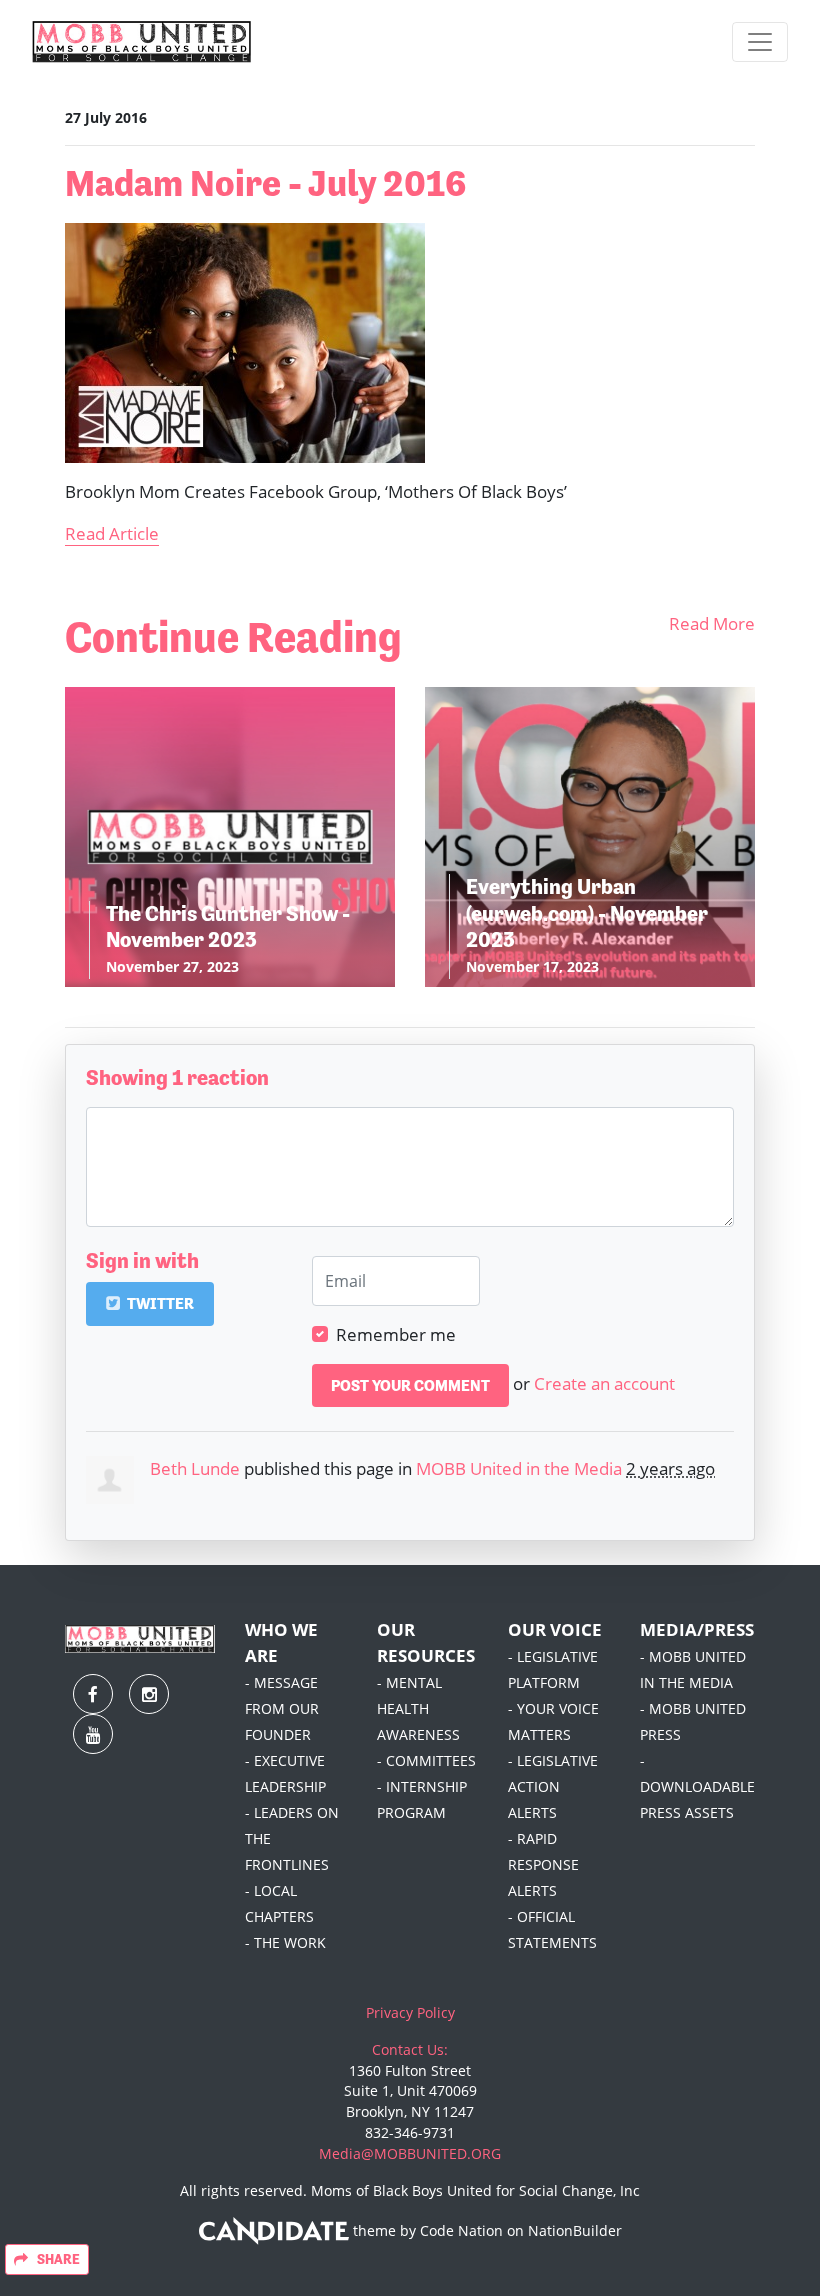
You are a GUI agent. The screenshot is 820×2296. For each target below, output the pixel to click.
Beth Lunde (195, 1468)
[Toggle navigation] (760, 42)
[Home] (142, 42)
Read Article (112, 533)
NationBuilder (575, 2230)
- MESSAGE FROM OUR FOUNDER (282, 1708)
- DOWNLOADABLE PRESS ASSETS (697, 1786)
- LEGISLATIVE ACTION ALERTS (553, 1786)
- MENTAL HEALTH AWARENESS (418, 1708)
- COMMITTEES (426, 1760)
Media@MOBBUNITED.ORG (410, 2153)
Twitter (159, 1303)
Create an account (604, 1383)
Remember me (396, 1334)
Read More (712, 623)
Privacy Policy (410, 2012)
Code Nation (461, 2230)
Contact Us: (410, 2049)
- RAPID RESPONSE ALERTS (543, 1864)
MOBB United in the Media (519, 1468)
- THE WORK (285, 1942)
